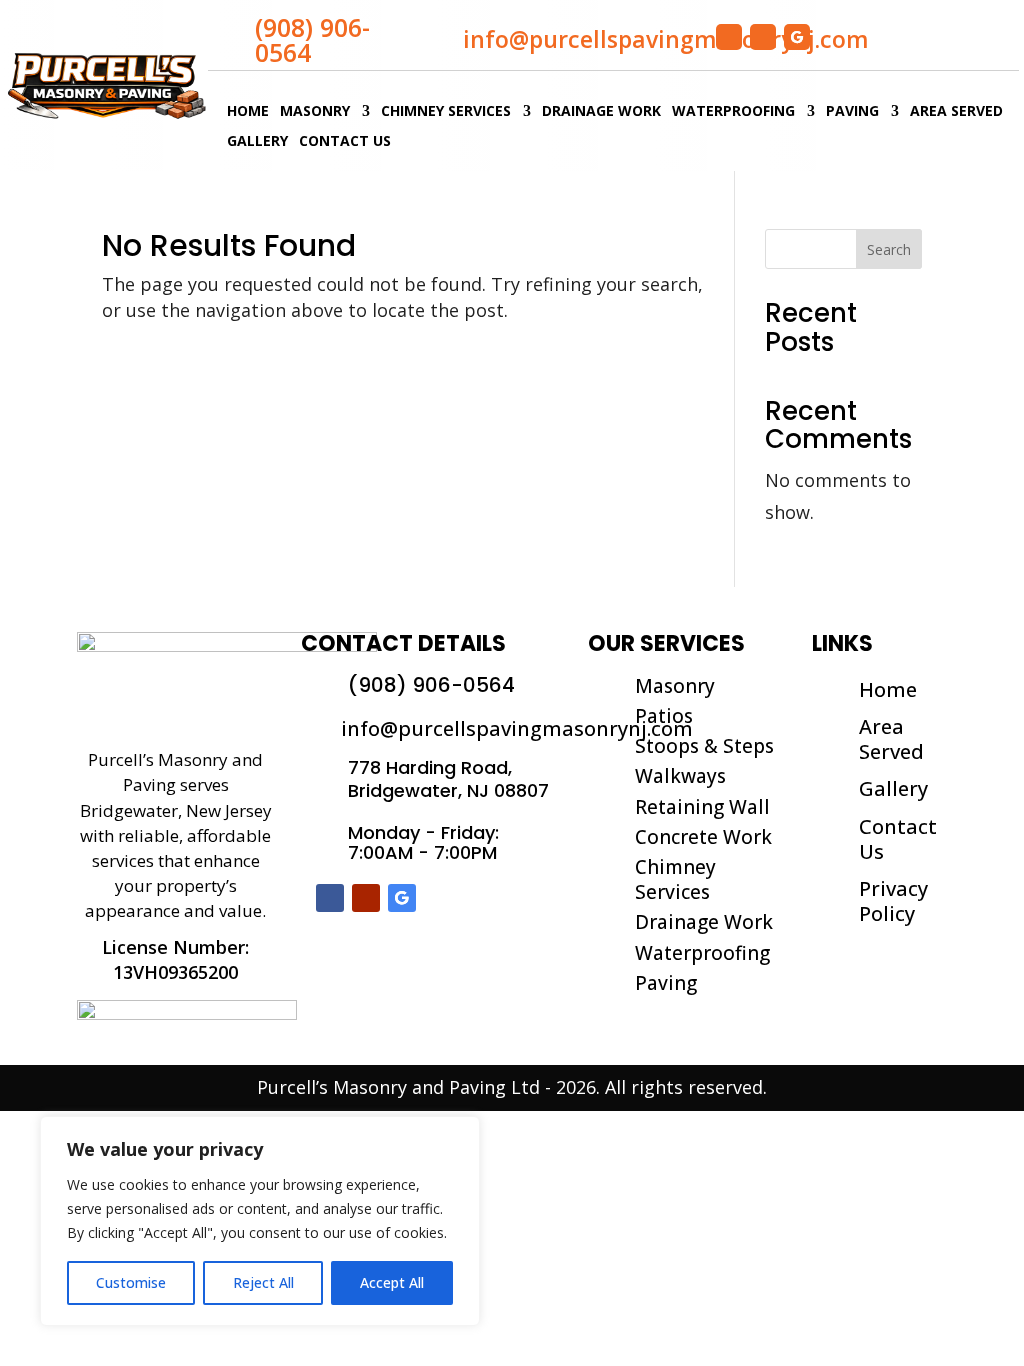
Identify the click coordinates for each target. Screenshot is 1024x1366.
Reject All (263, 1282)
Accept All (392, 1282)
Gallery (257, 142)
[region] (260, 1221)
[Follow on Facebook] (729, 37)
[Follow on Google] (797, 37)
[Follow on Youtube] (763, 37)
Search (889, 249)
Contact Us (345, 142)
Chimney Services (446, 112)
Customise (131, 1282)
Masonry (315, 112)
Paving (852, 112)
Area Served (956, 112)
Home (248, 112)
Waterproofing (733, 112)
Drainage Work (601, 112)
